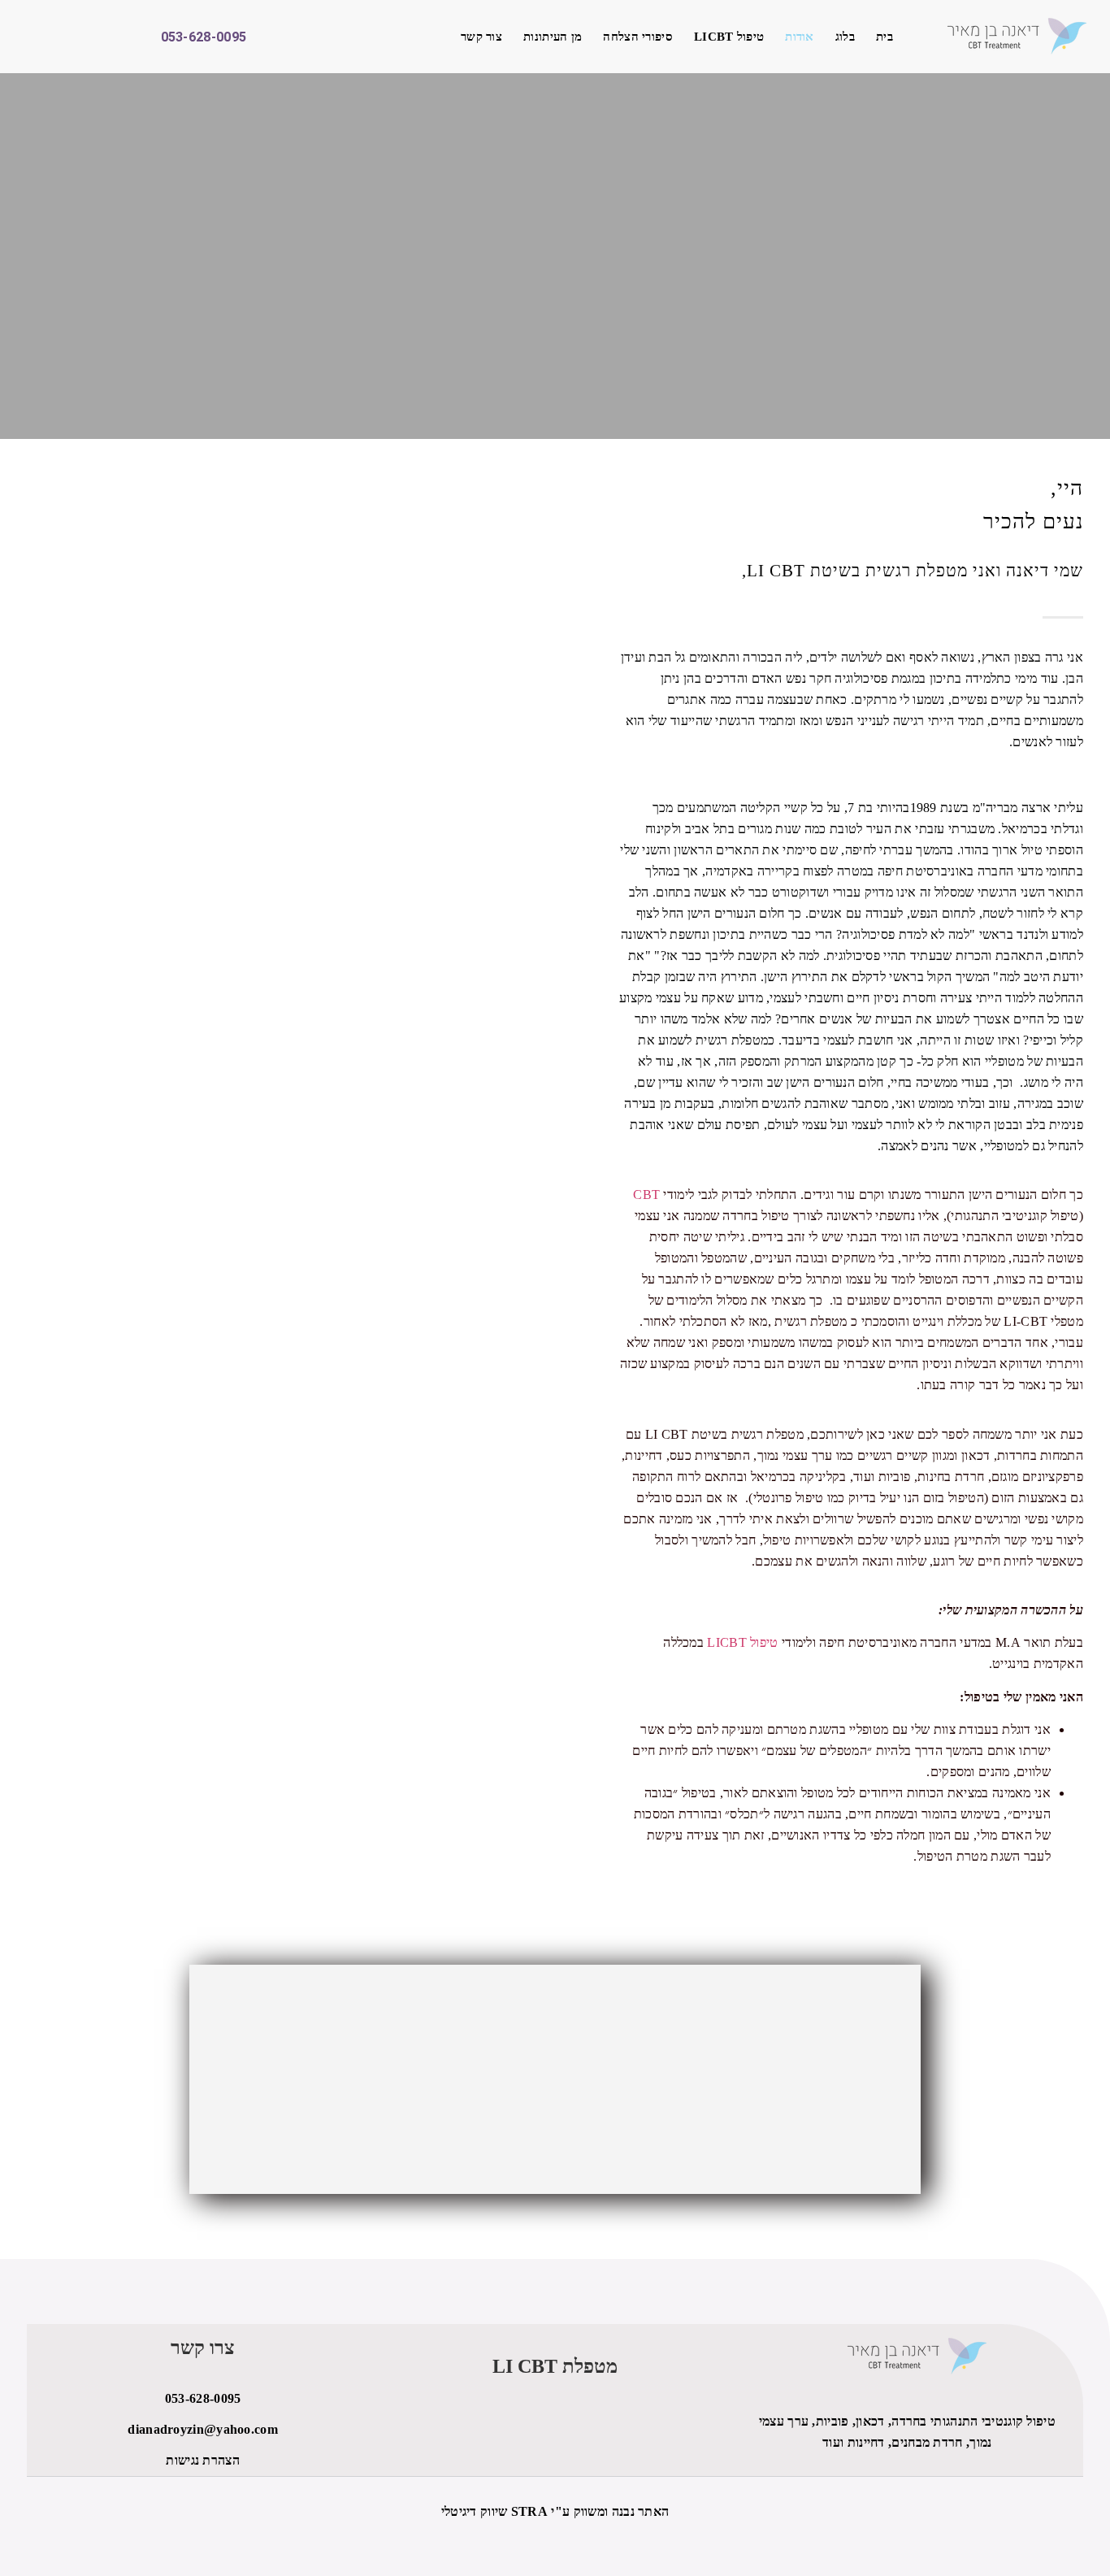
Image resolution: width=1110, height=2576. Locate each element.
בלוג (845, 37)
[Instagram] (72, 37)
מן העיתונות (553, 37)
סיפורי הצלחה (638, 37)
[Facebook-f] (101, 37)
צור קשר (481, 37)
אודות (800, 37)
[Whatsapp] (42, 37)
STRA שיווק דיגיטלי (494, 2511)
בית (885, 37)
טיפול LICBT (729, 37)
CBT (646, 1195)
